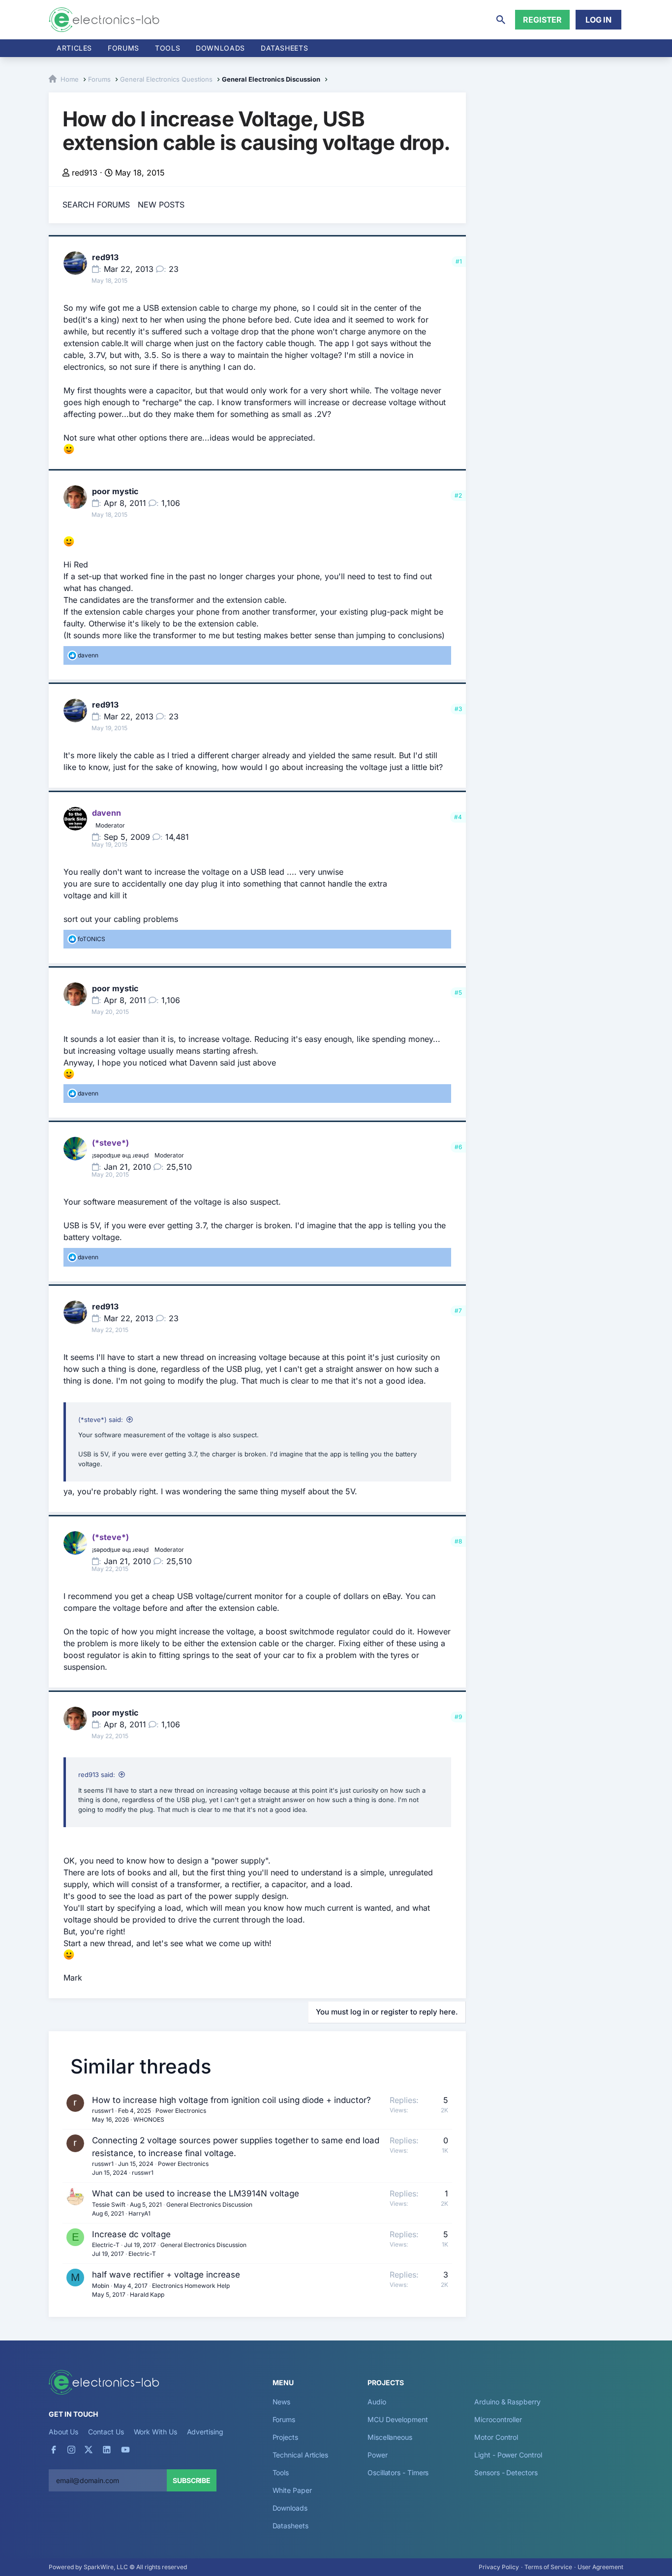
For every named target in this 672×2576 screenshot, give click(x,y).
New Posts (161, 205)
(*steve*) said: (101, 1420)
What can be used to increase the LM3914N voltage (196, 2193)
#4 (458, 817)
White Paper (292, 2490)
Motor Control (496, 2437)
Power (378, 2455)
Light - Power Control (508, 2455)
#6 (458, 1147)
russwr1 (103, 2111)
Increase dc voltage (131, 2234)
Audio (377, 2402)
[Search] (501, 20)
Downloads (290, 2508)
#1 (459, 261)
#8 (458, 1541)
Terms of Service (548, 2567)
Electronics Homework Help (191, 2286)
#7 (458, 1311)
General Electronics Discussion (209, 2205)
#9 (458, 1717)
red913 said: (97, 1775)
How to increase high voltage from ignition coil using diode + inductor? (231, 2100)
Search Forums (96, 205)
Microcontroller (498, 2419)
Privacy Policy (499, 2567)
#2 (458, 495)
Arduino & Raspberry (507, 2402)
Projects (285, 2437)
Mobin (101, 2286)
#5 (458, 992)
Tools (168, 48)
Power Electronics (181, 2111)
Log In (598, 20)
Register (542, 20)
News (282, 2402)
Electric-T (106, 2245)
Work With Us (155, 2432)
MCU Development (398, 2419)
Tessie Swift (109, 2205)
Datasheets (284, 48)
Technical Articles (301, 2455)
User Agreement (600, 2567)
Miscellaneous (390, 2437)
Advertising (205, 2432)
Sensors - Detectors (506, 2472)
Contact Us (106, 2432)
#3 (458, 709)
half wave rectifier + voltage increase (166, 2275)
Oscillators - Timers (398, 2472)
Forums (123, 48)
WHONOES (149, 2119)
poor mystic (115, 491)
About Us (63, 2432)
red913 (85, 173)
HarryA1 (139, 2213)
